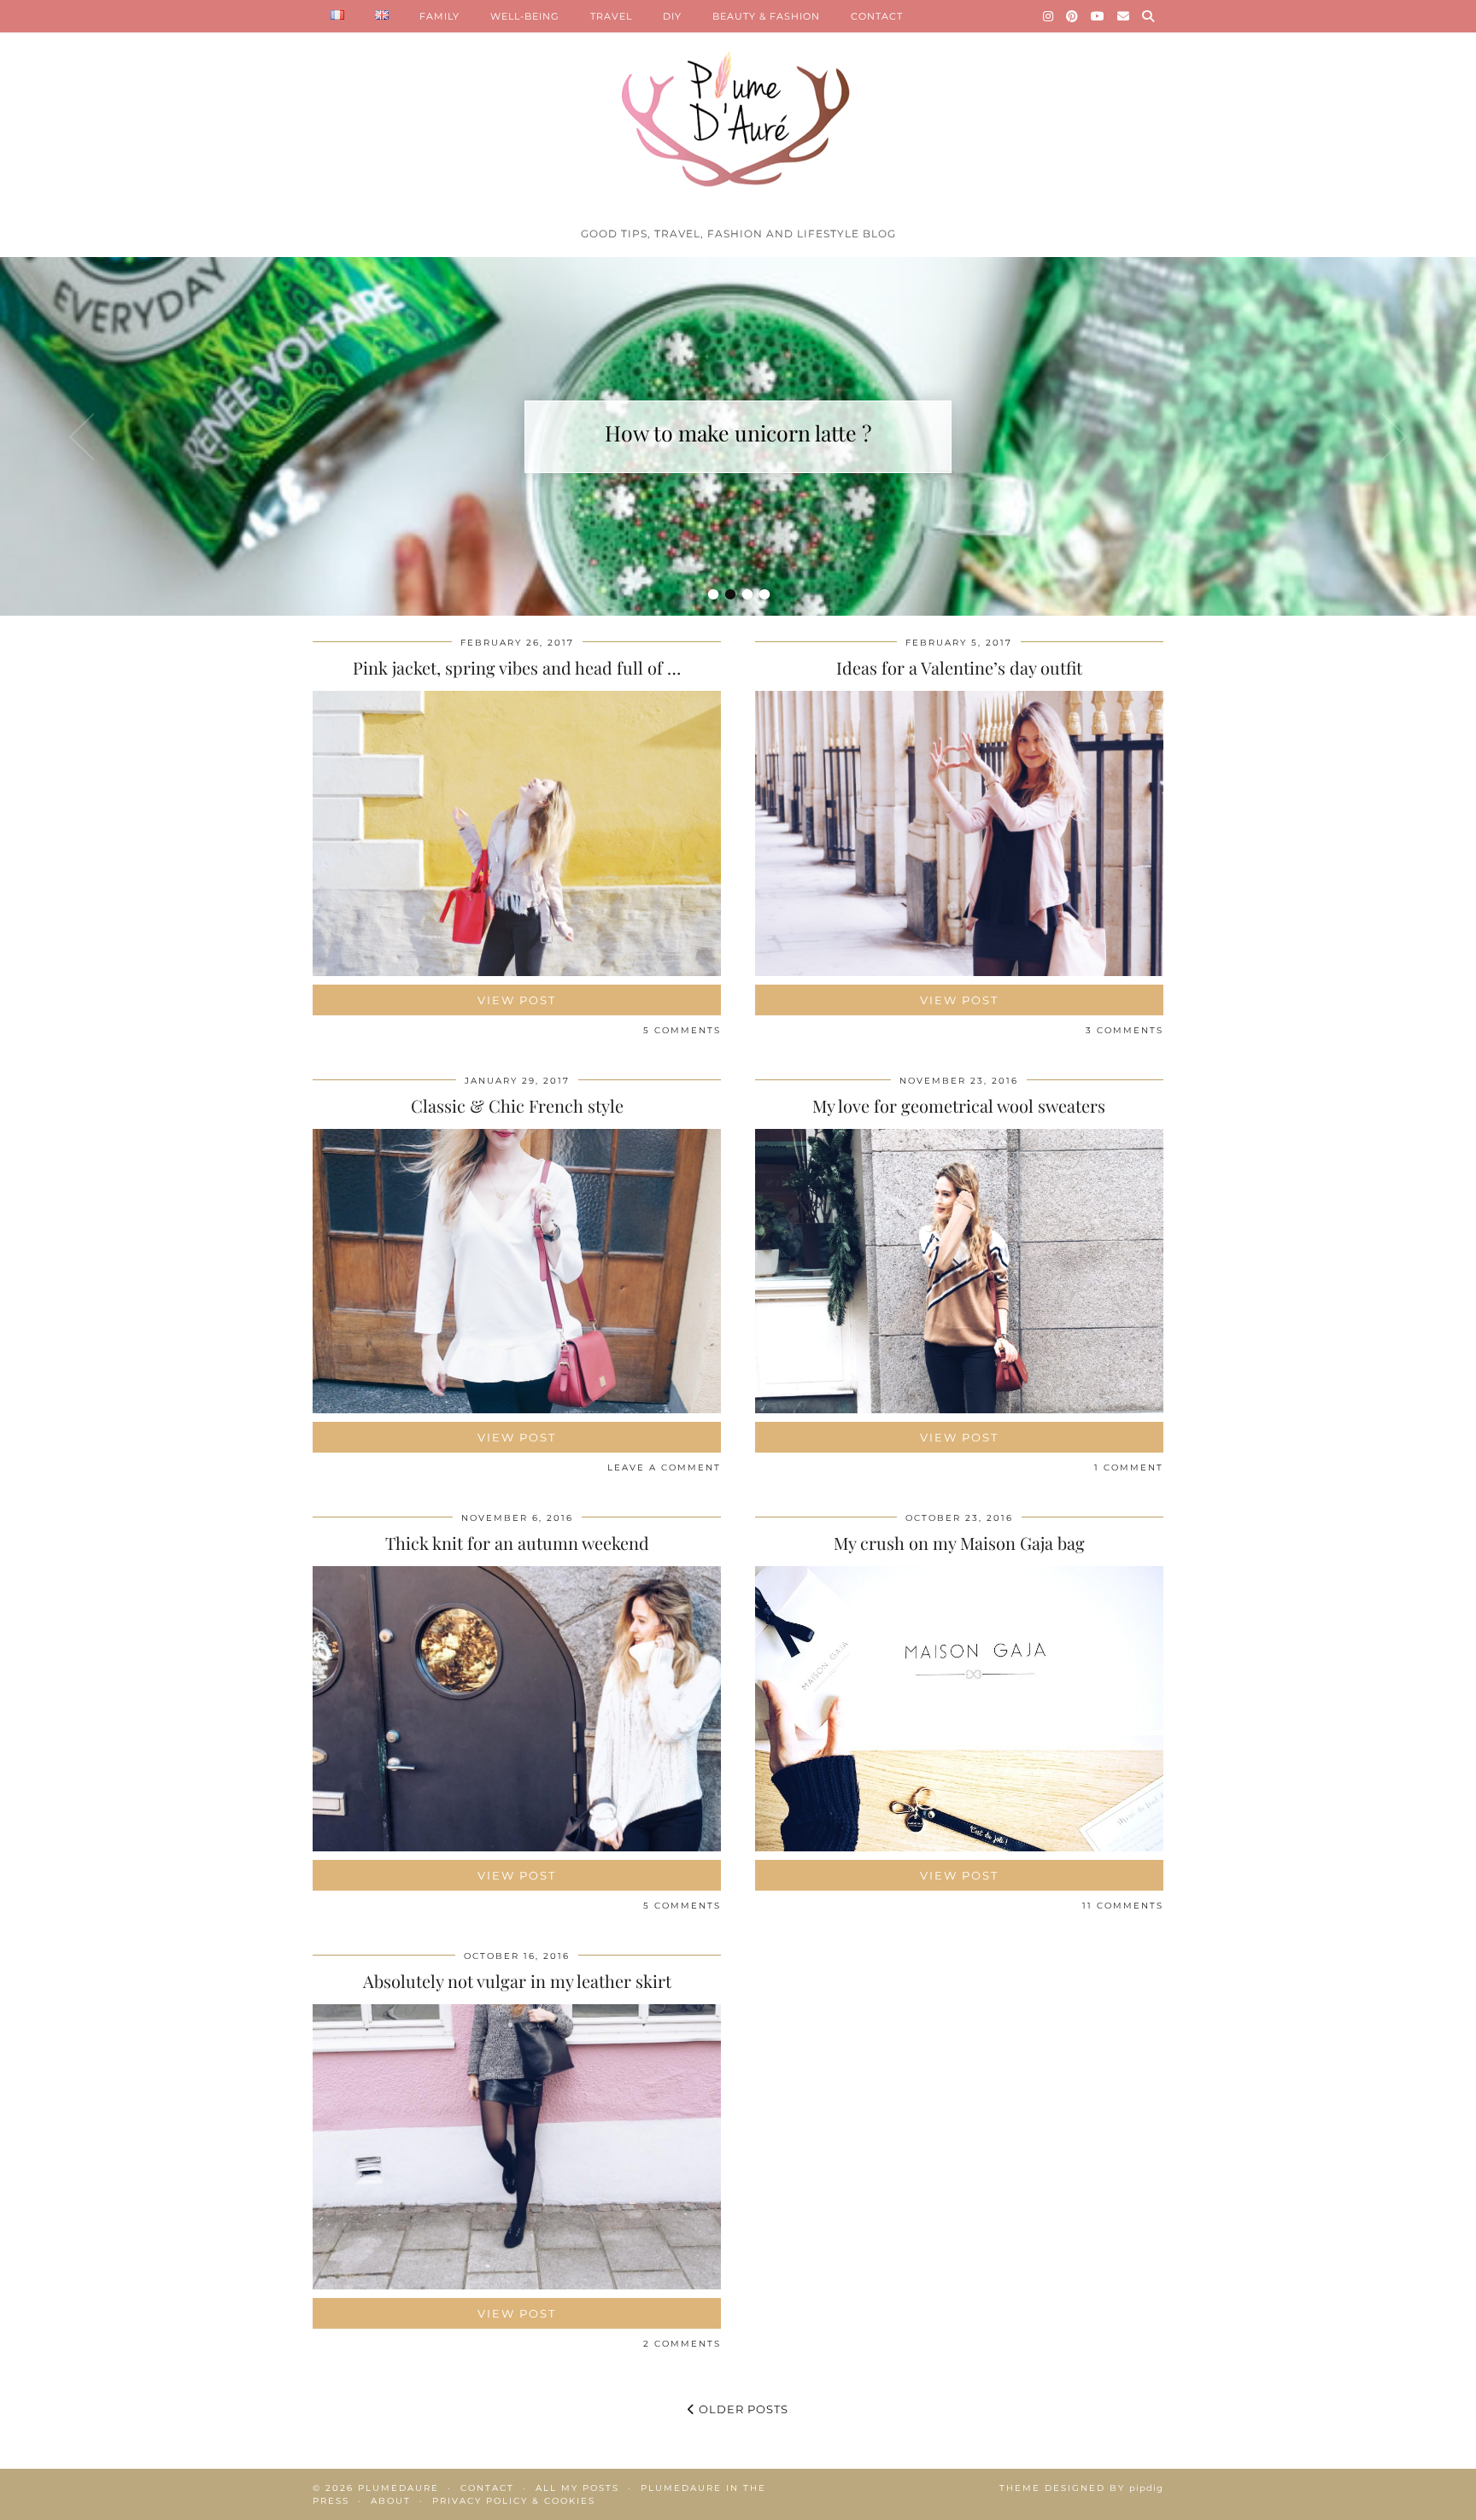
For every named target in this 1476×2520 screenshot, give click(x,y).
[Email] (1124, 16)
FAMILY (439, 16)
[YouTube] (1098, 16)
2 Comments (682, 2344)
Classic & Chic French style (517, 1105)
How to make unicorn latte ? (738, 433)
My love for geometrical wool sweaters (959, 1105)
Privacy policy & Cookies (514, 2501)
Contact (487, 2488)
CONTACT (877, 16)
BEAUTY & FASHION (766, 16)
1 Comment (1129, 1468)
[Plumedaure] (738, 109)
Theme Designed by (1081, 2488)
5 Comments (682, 1030)
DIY (672, 16)
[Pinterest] (1072, 16)
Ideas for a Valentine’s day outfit (959, 667)
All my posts (577, 2488)
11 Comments (1123, 1906)
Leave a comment (664, 1468)
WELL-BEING (525, 16)
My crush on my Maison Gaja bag (959, 1543)
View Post (517, 1000)
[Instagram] (1048, 16)
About (391, 2501)
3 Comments (1125, 1030)
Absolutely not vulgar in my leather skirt (517, 1981)
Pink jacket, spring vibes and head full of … (517, 667)
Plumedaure (398, 2488)
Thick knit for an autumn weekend (517, 1543)
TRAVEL (611, 16)
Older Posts (742, 2409)
